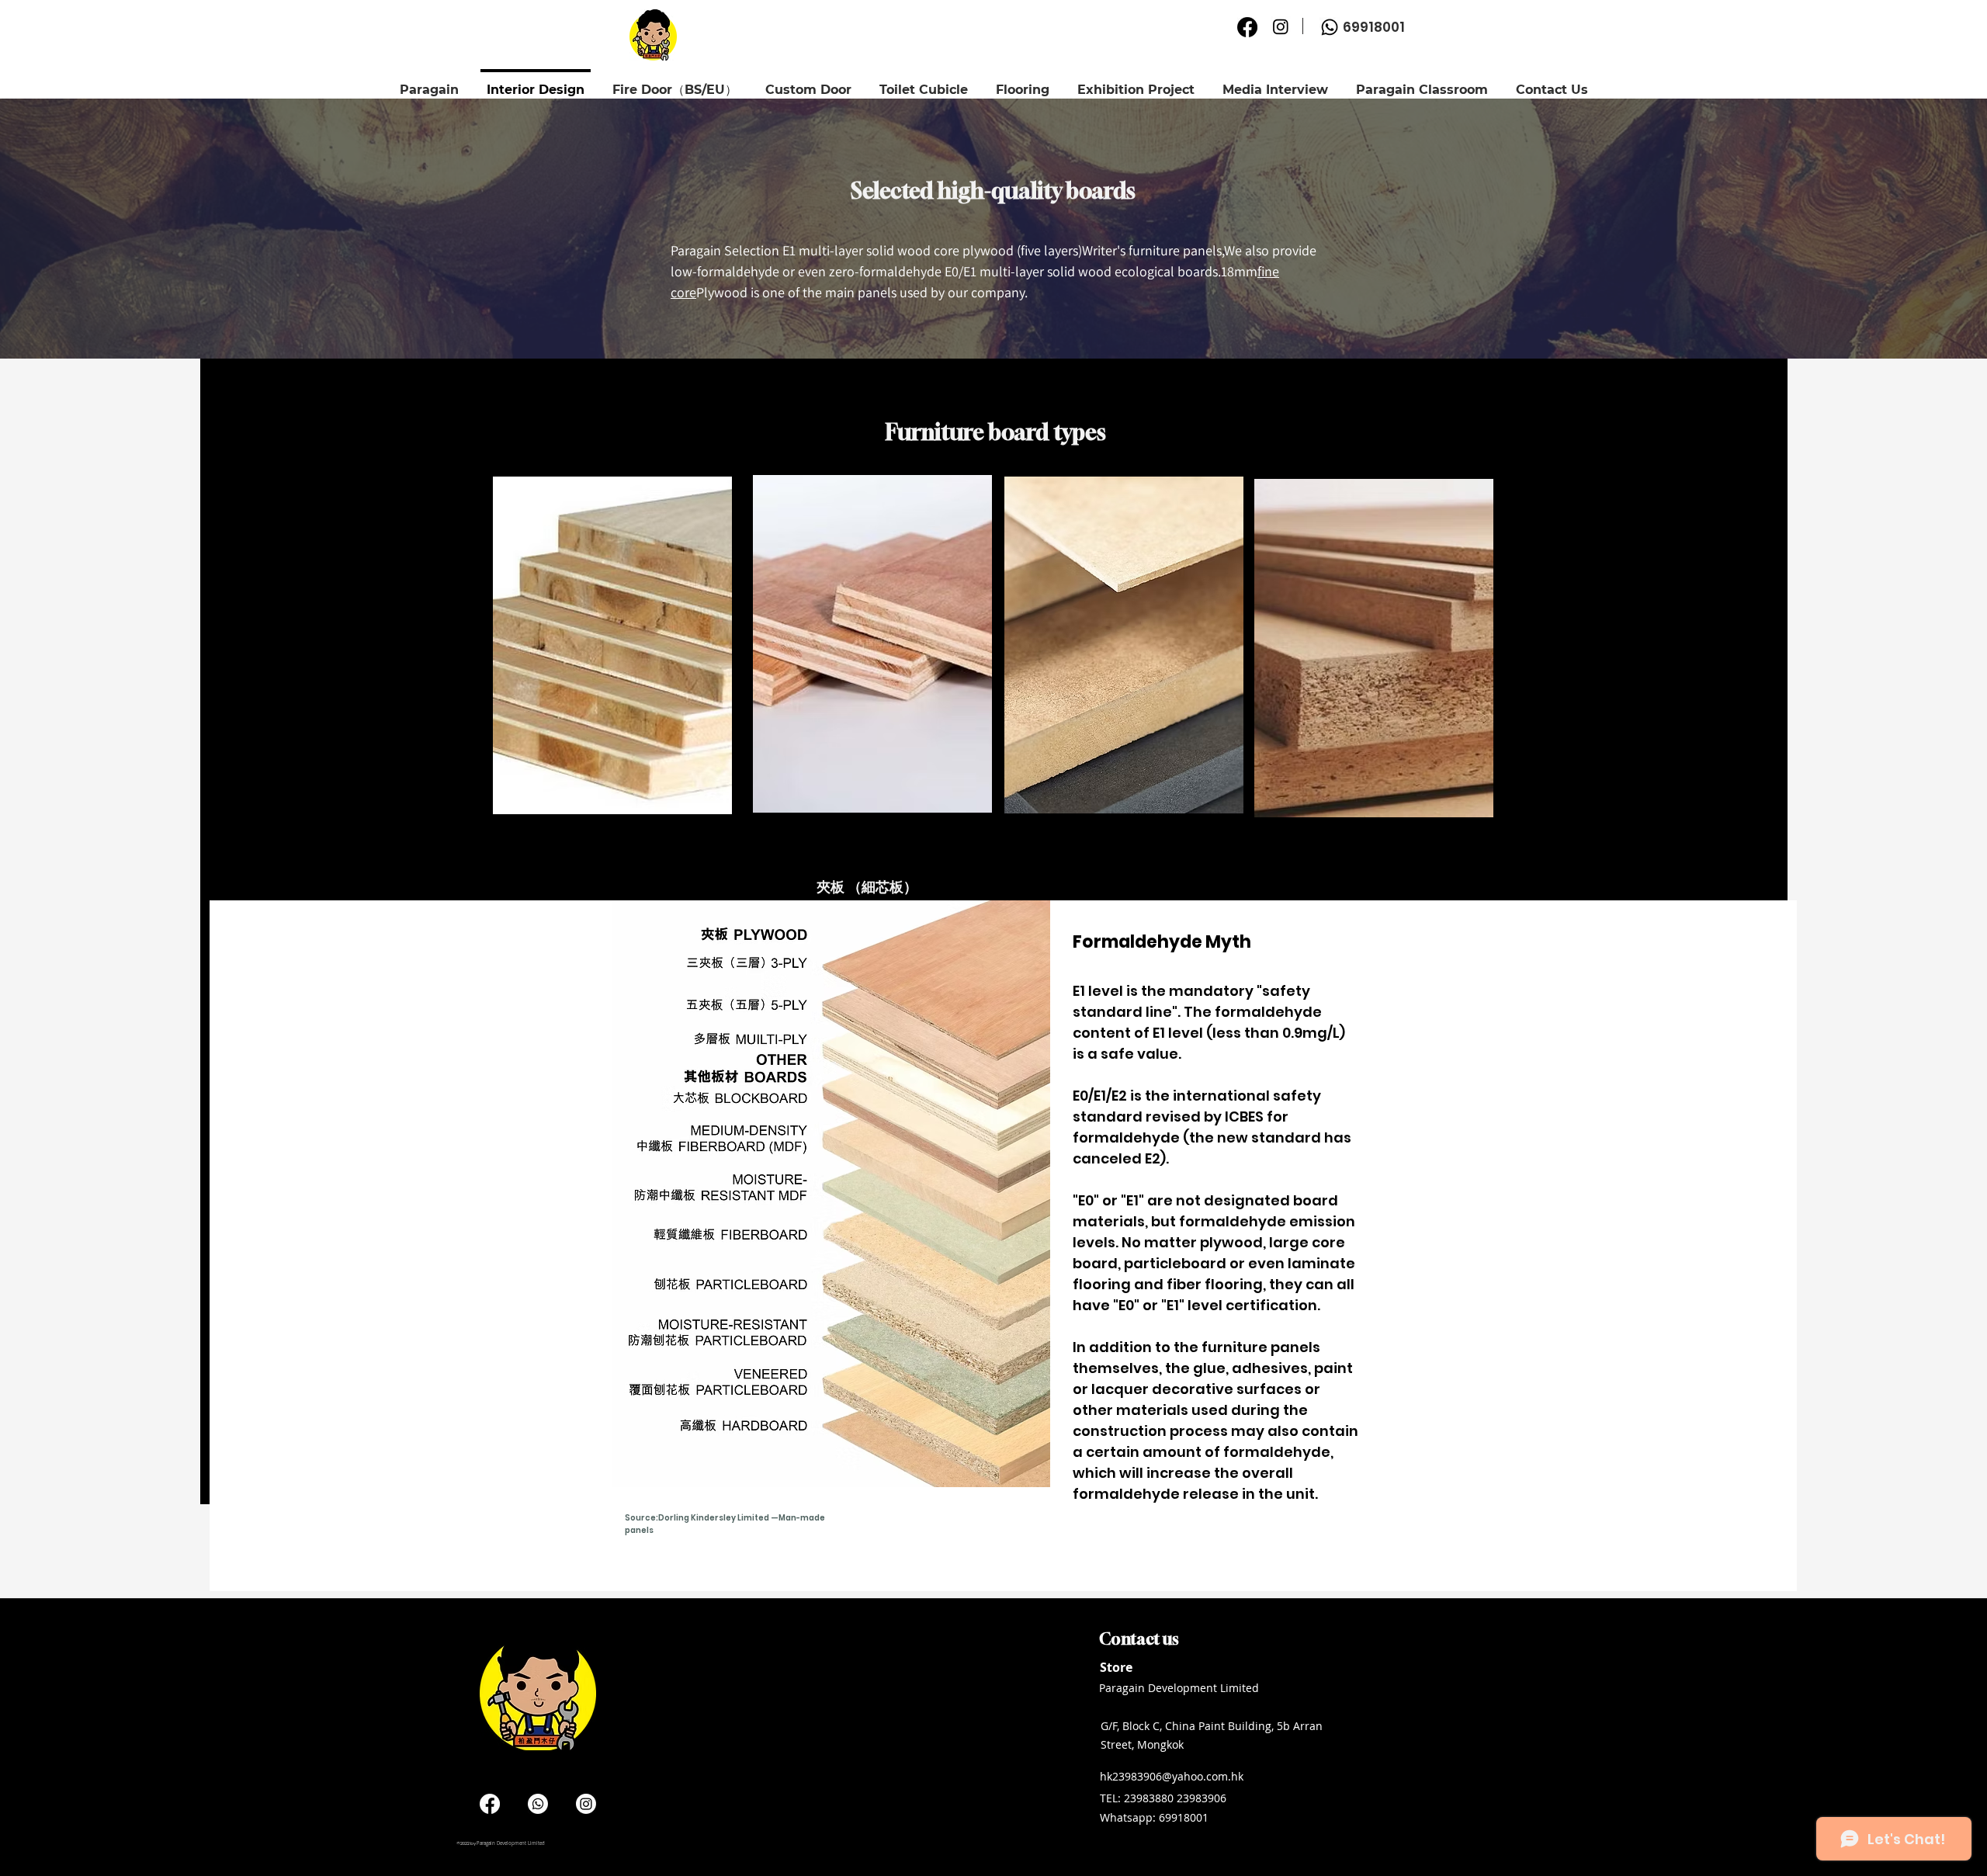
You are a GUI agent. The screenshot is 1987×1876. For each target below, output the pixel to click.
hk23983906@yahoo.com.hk (1172, 1776)
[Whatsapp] (1330, 27)
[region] (613, 720)
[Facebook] (1247, 27)
